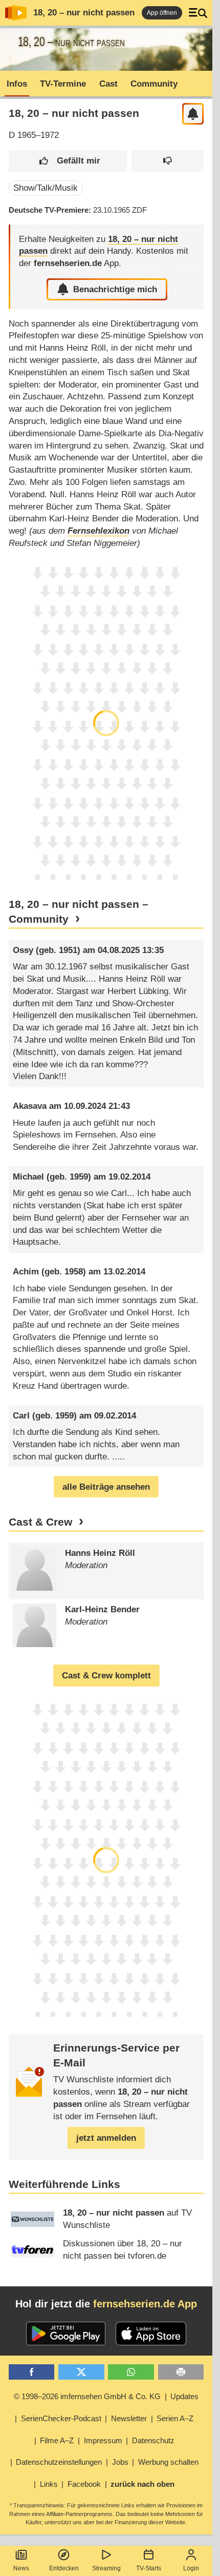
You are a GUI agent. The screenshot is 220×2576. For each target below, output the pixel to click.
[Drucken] (181, 2372)
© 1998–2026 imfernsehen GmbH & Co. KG (87, 2396)
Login (191, 2568)
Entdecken (64, 2568)
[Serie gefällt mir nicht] (168, 161)
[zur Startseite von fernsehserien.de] (16, 13)
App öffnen (162, 13)
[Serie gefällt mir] (68, 161)
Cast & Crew (40, 1522)
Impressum (103, 2440)
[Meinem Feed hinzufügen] (193, 114)
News (21, 2568)
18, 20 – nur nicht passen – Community (79, 912)
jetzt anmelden (106, 2138)
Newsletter (129, 2418)
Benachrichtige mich (115, 289)
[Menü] (198, 13)
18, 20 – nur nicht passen (84, 13)
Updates (184, 2396)
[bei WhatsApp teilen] (131, 2372)
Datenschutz (153, 2440)
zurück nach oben (142, 2484)
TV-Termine (63, 84)
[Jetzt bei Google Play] (66, 2334)
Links (49, 2484)
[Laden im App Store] (151, 2334)
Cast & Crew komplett (106, 1676)
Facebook (84, 2484)
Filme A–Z (57, 2440)
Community (154, 84)
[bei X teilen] (81, 2372)
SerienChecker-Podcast (61, 2418)
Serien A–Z (175, 2418)
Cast (108, 84)
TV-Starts (149, 2568)
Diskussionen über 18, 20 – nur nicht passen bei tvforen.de (123, 2250)
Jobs (120, 2462)
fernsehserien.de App (145, 2304)
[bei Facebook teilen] (32, 2372)
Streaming (106, 2568)
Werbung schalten (168, 2462)
